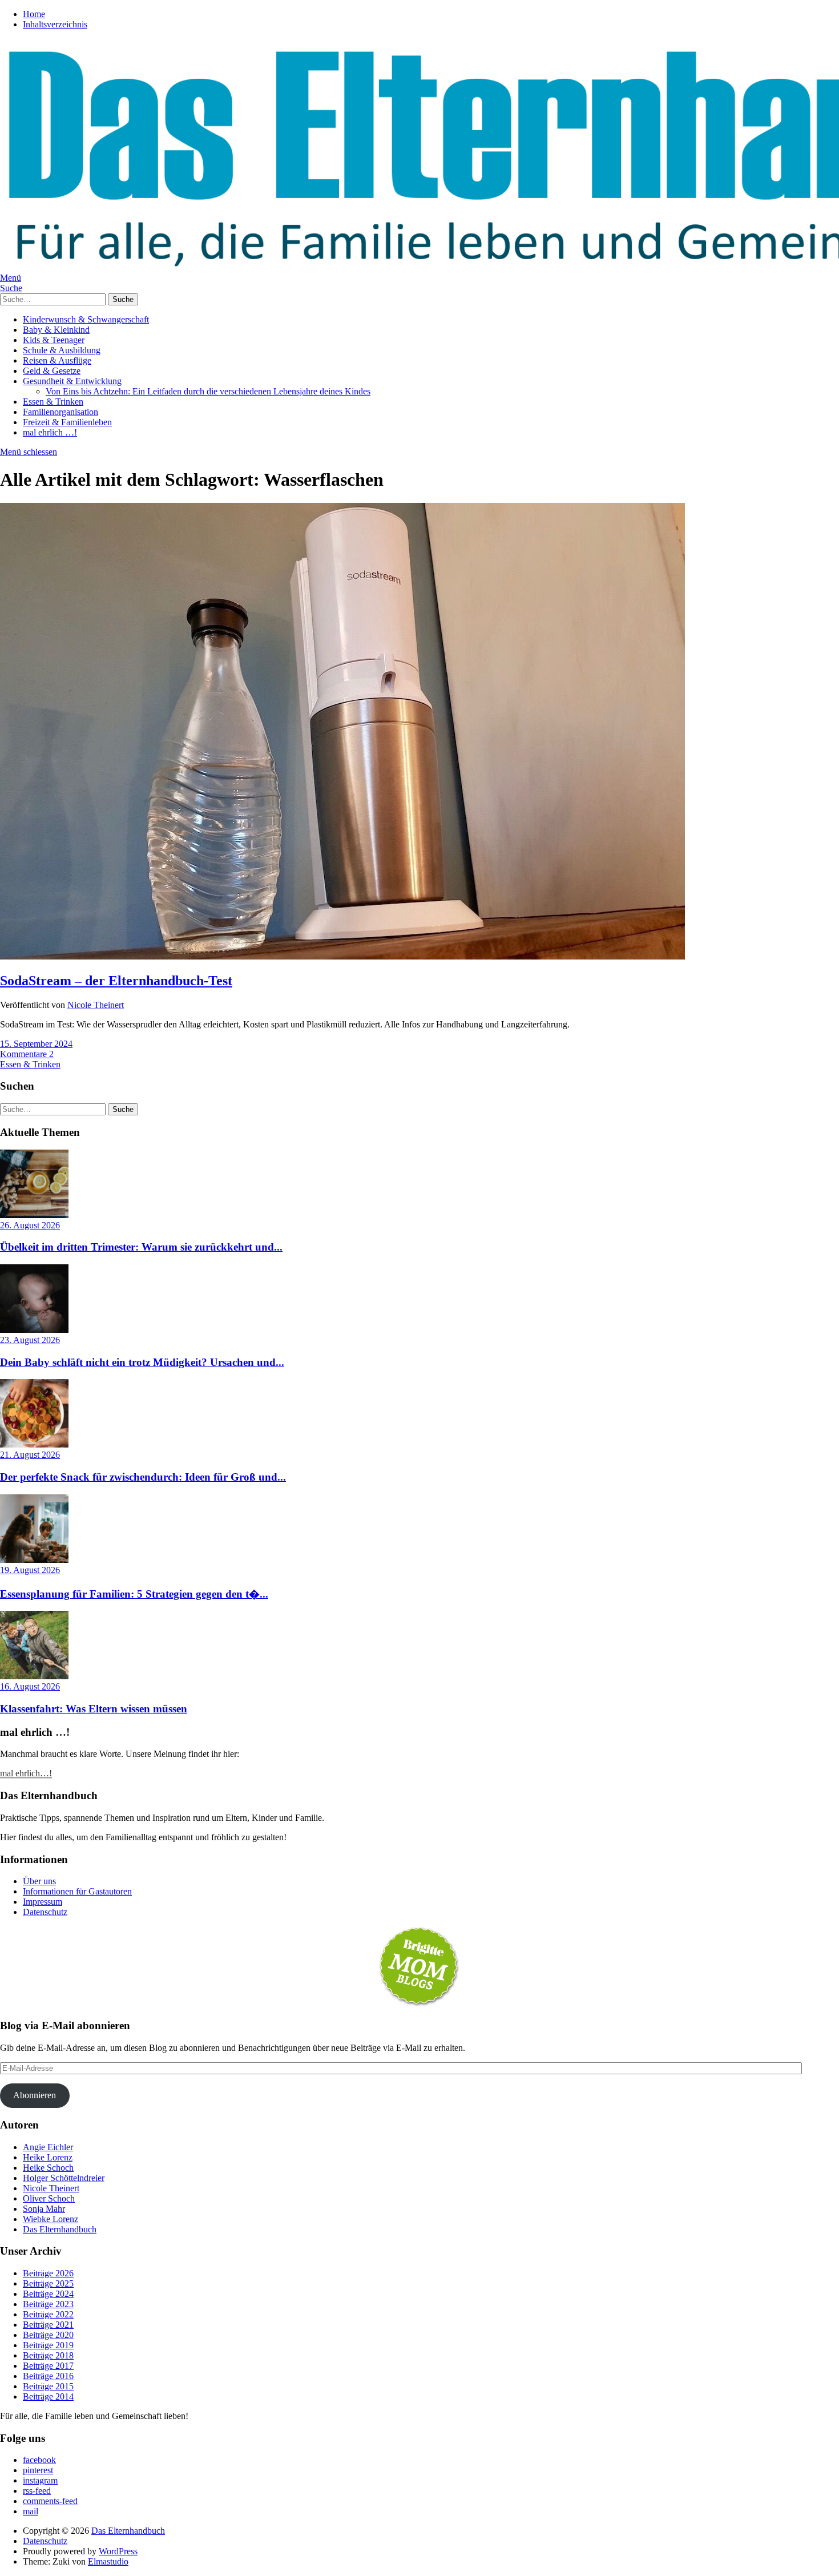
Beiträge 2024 (48, 2294)
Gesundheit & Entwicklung (72, 381)
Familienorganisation (60, 412)
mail (31, 2511)
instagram (40, 2480)
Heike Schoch (48, 2168)
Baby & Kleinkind (56, 330)
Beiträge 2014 (48, 2396)
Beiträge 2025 (48, 2283)
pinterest (38, 2470)
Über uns (39, 1881)
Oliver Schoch (49, 2198)
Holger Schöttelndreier (64, 2178)
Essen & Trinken (53, 402)
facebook (39, 2460)
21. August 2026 (30, 1455)
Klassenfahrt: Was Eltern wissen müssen (94, 1709)
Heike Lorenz (48, 2157)
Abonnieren (35, 2095)
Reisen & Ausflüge (57, 360)
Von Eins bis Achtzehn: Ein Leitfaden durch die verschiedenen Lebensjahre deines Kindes (208, 391)
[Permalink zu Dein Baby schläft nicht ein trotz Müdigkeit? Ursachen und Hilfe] (34, 1330)
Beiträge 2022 (48, 2314)
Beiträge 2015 (48, 2386)
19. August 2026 (30, 1570)
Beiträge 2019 (48, 2345)
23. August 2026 (30, 1340)
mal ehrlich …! (50, 432)
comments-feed (50, 2501)
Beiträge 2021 (48, 2325)
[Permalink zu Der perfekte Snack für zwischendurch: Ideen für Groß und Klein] (34, 1444)
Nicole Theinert (96, 1005)
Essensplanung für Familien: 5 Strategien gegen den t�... (134, 1594)
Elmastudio (108, 2561)
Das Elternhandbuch (60, 2229)
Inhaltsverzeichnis (55, 24)
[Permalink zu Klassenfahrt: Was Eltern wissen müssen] (34, 1676)
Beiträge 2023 (48, 2304)
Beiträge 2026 (48, 2273)
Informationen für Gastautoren (77, 1891)
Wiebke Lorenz (51, 2219)
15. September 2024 (36, 1044)
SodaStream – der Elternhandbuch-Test (116, 981)
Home (34, 14)
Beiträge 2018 (48, 2355)
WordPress (118, 2551)
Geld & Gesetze (52, 371)
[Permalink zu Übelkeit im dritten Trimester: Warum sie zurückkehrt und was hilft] (34, 1215)
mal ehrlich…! (26, 1773)
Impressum (43, 1902)
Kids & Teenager (54, 340)
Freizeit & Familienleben (67, 422)
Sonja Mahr (44, 2209)
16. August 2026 (30, 1686)
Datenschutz (45, 1912)
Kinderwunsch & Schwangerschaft (86, 319)
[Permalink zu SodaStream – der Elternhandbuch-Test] (342, 956)
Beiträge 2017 (48, 2366)
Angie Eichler (48, 2147)
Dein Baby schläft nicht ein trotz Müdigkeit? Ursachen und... (142, 1362)
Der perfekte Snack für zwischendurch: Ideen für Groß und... (143, 1477)
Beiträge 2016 (48, 2376)
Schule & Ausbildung (62, 350)
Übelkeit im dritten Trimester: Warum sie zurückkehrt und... (141, 1247)
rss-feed (37, 2491)
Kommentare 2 (27, 1054)
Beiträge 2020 (48, 2335)
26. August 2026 (30, 1225)
